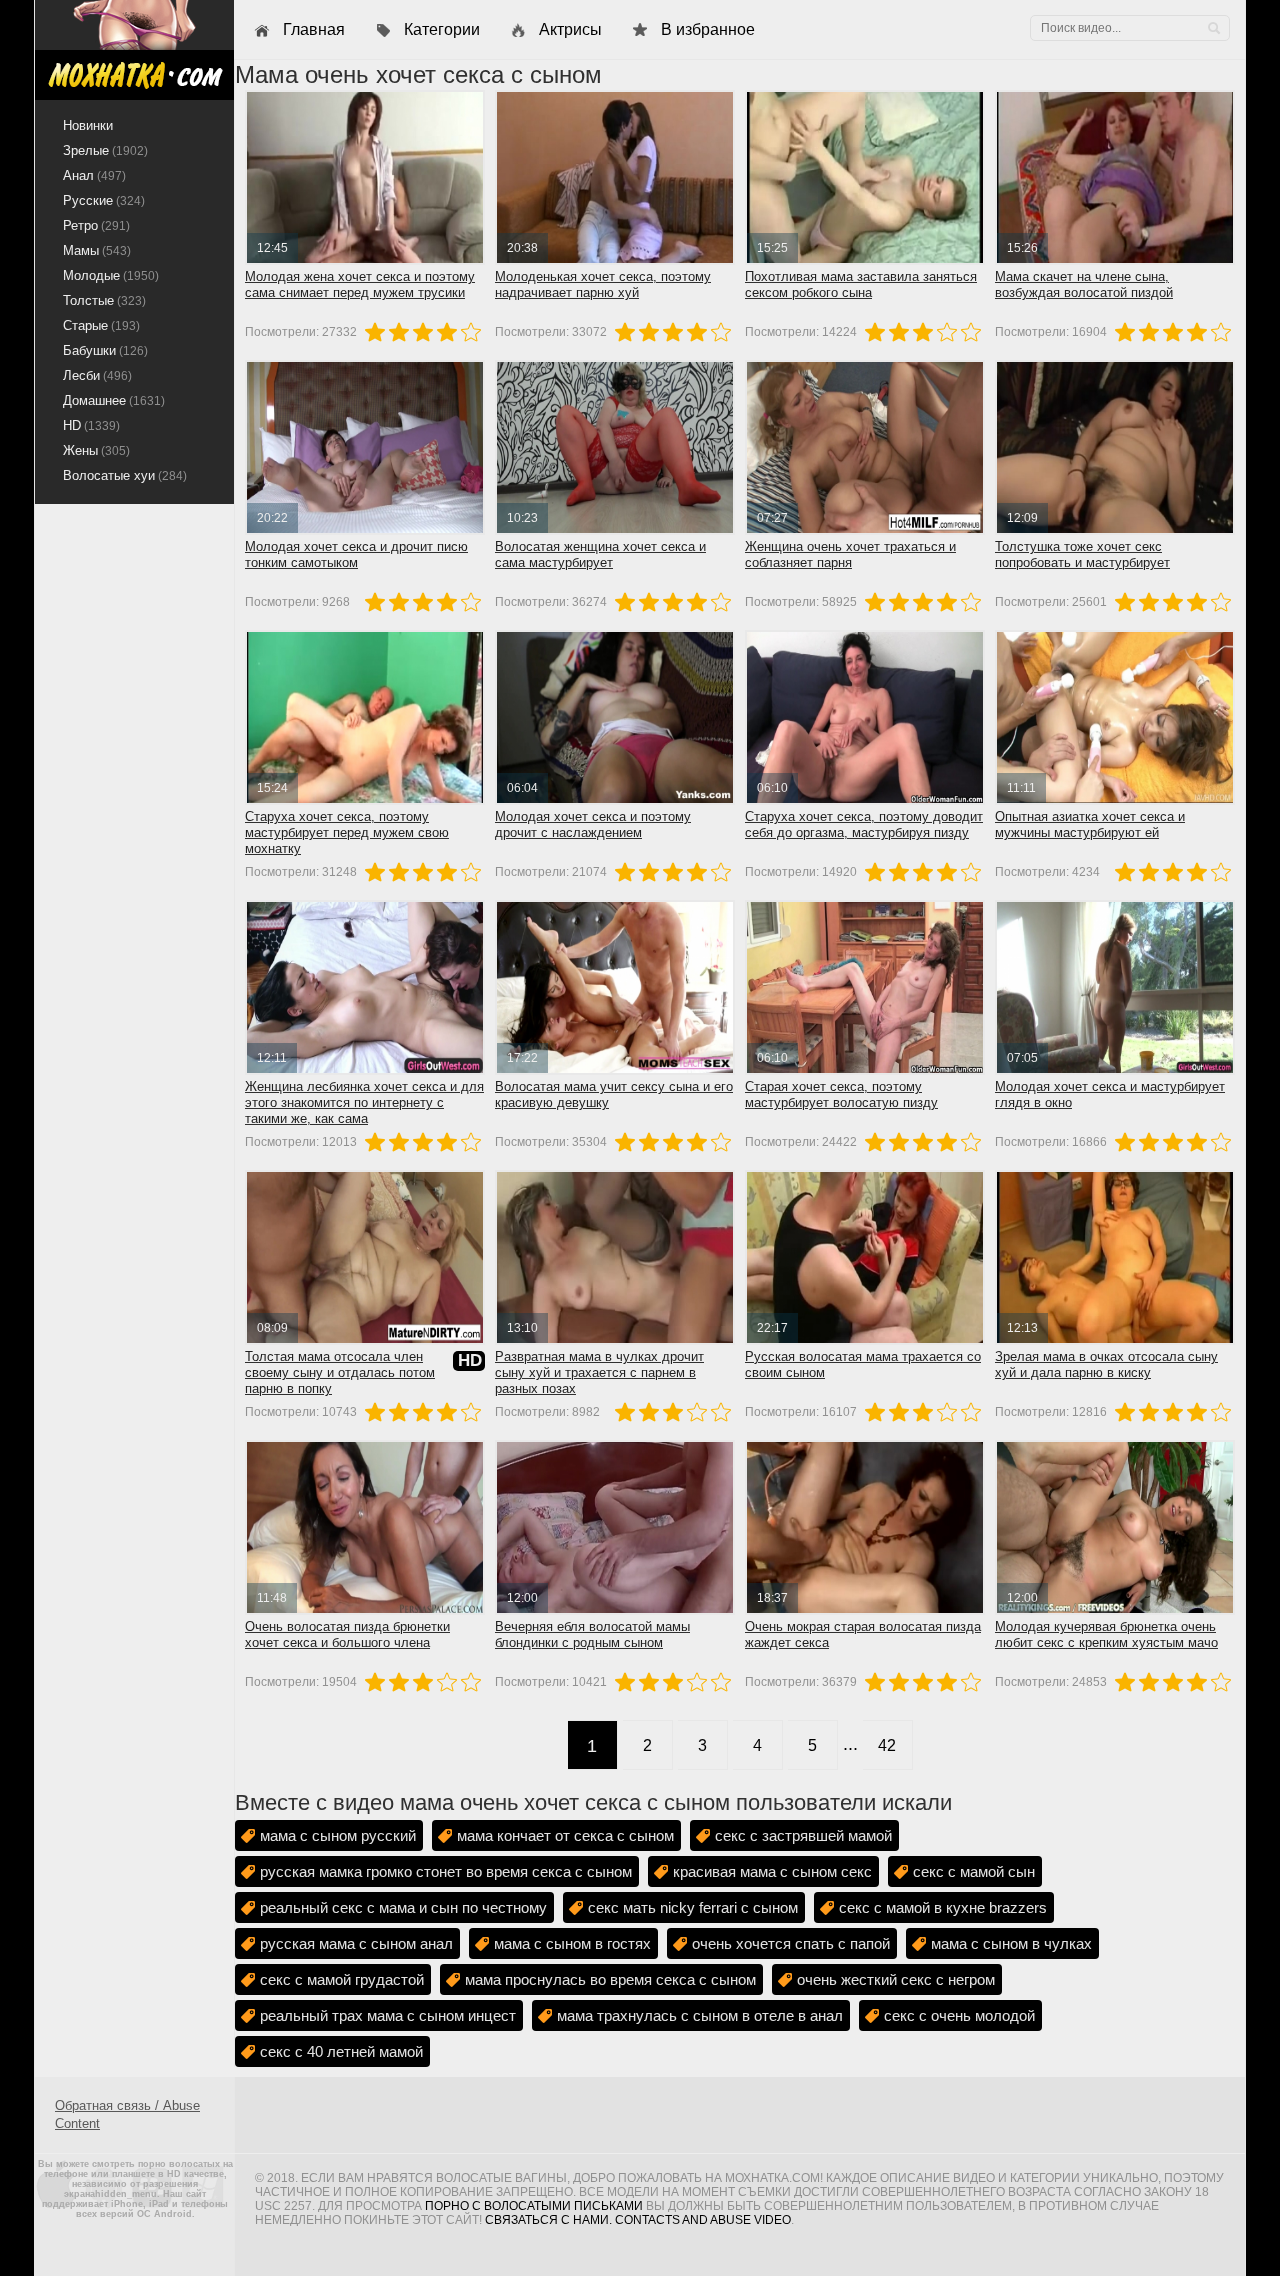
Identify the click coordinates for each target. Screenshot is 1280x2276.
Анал (94, 175)
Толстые (104, 300)
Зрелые (105, 150)
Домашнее (114, 400)
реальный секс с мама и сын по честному (403, 1907)
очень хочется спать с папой (791, 1943)
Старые (101, 325)
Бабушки (105, 350)
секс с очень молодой (959, 2015)
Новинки (88, 125)
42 (887, 1745)
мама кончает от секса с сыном (565, 1835)
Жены (96, 450)
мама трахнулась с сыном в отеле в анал (700, 2015)
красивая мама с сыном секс (772, 1871)
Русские (104, 200)
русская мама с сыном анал (356, 1943)
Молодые (111, 275)
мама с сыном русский (338, 1835)
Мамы (97, 250)
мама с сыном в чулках (1011, 1943)
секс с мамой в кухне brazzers (943, 1907)
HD (91, 425)
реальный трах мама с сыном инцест (388, 2015)
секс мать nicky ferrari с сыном (693, 1907)
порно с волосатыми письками (534, 2206)
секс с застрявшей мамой (803, 1835)
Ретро (96, 225)
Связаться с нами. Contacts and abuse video (638, 2220)
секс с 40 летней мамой (341, 2051)
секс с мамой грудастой (342, 1979)
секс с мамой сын (974, 1871)
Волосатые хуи (125, 475)
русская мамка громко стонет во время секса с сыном (446, 1871)
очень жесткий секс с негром (896, 1979)
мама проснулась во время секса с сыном (610, 1979)
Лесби (97, 375)
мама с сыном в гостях (572, 1943)
